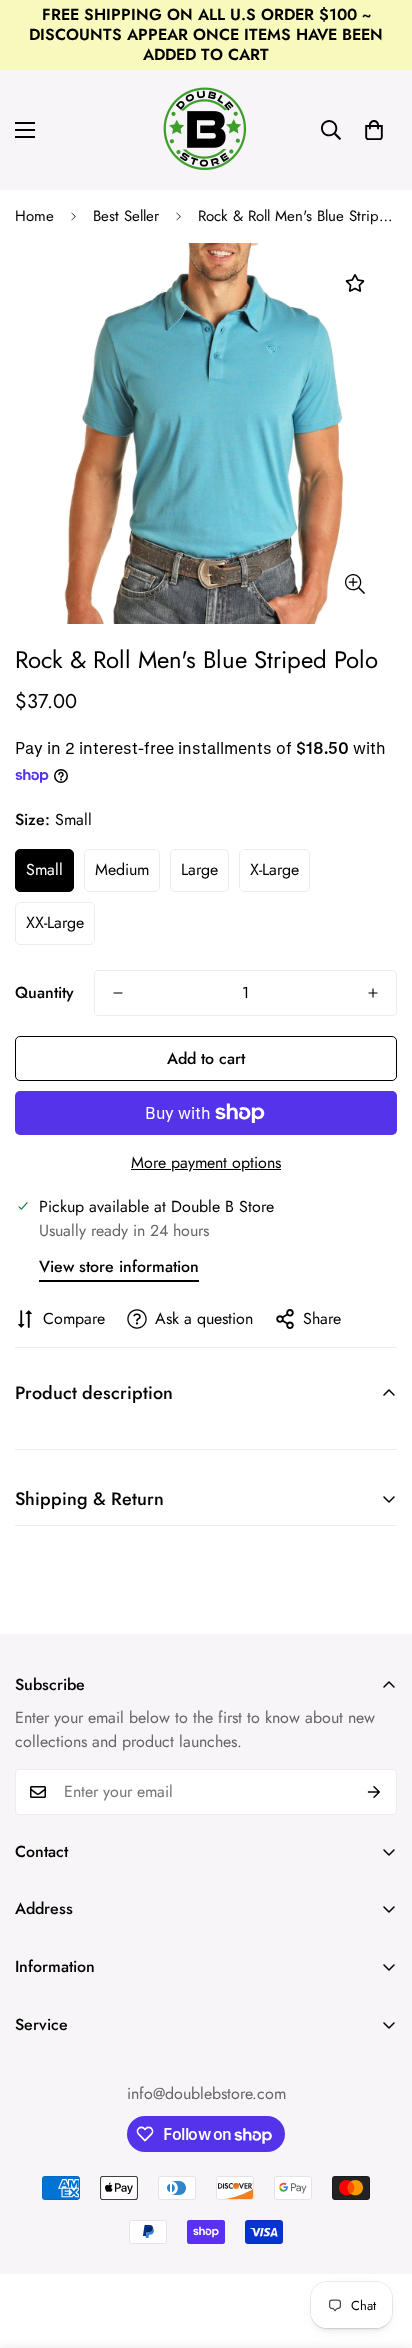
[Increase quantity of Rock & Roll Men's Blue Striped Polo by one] (373, 993)
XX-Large (55, 922)
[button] (374, 130)
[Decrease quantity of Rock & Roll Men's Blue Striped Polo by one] (118, 993)
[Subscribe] (374, 1792)
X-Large (274, 869)
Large (199, 869)
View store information (119, 1266)
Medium (122, 869)
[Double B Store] (206, 130)
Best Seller (126, 216)
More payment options (206, 1162)
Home (34, 216)
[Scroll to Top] (376, 2242)
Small (44, 869)
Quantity (44, 992)
